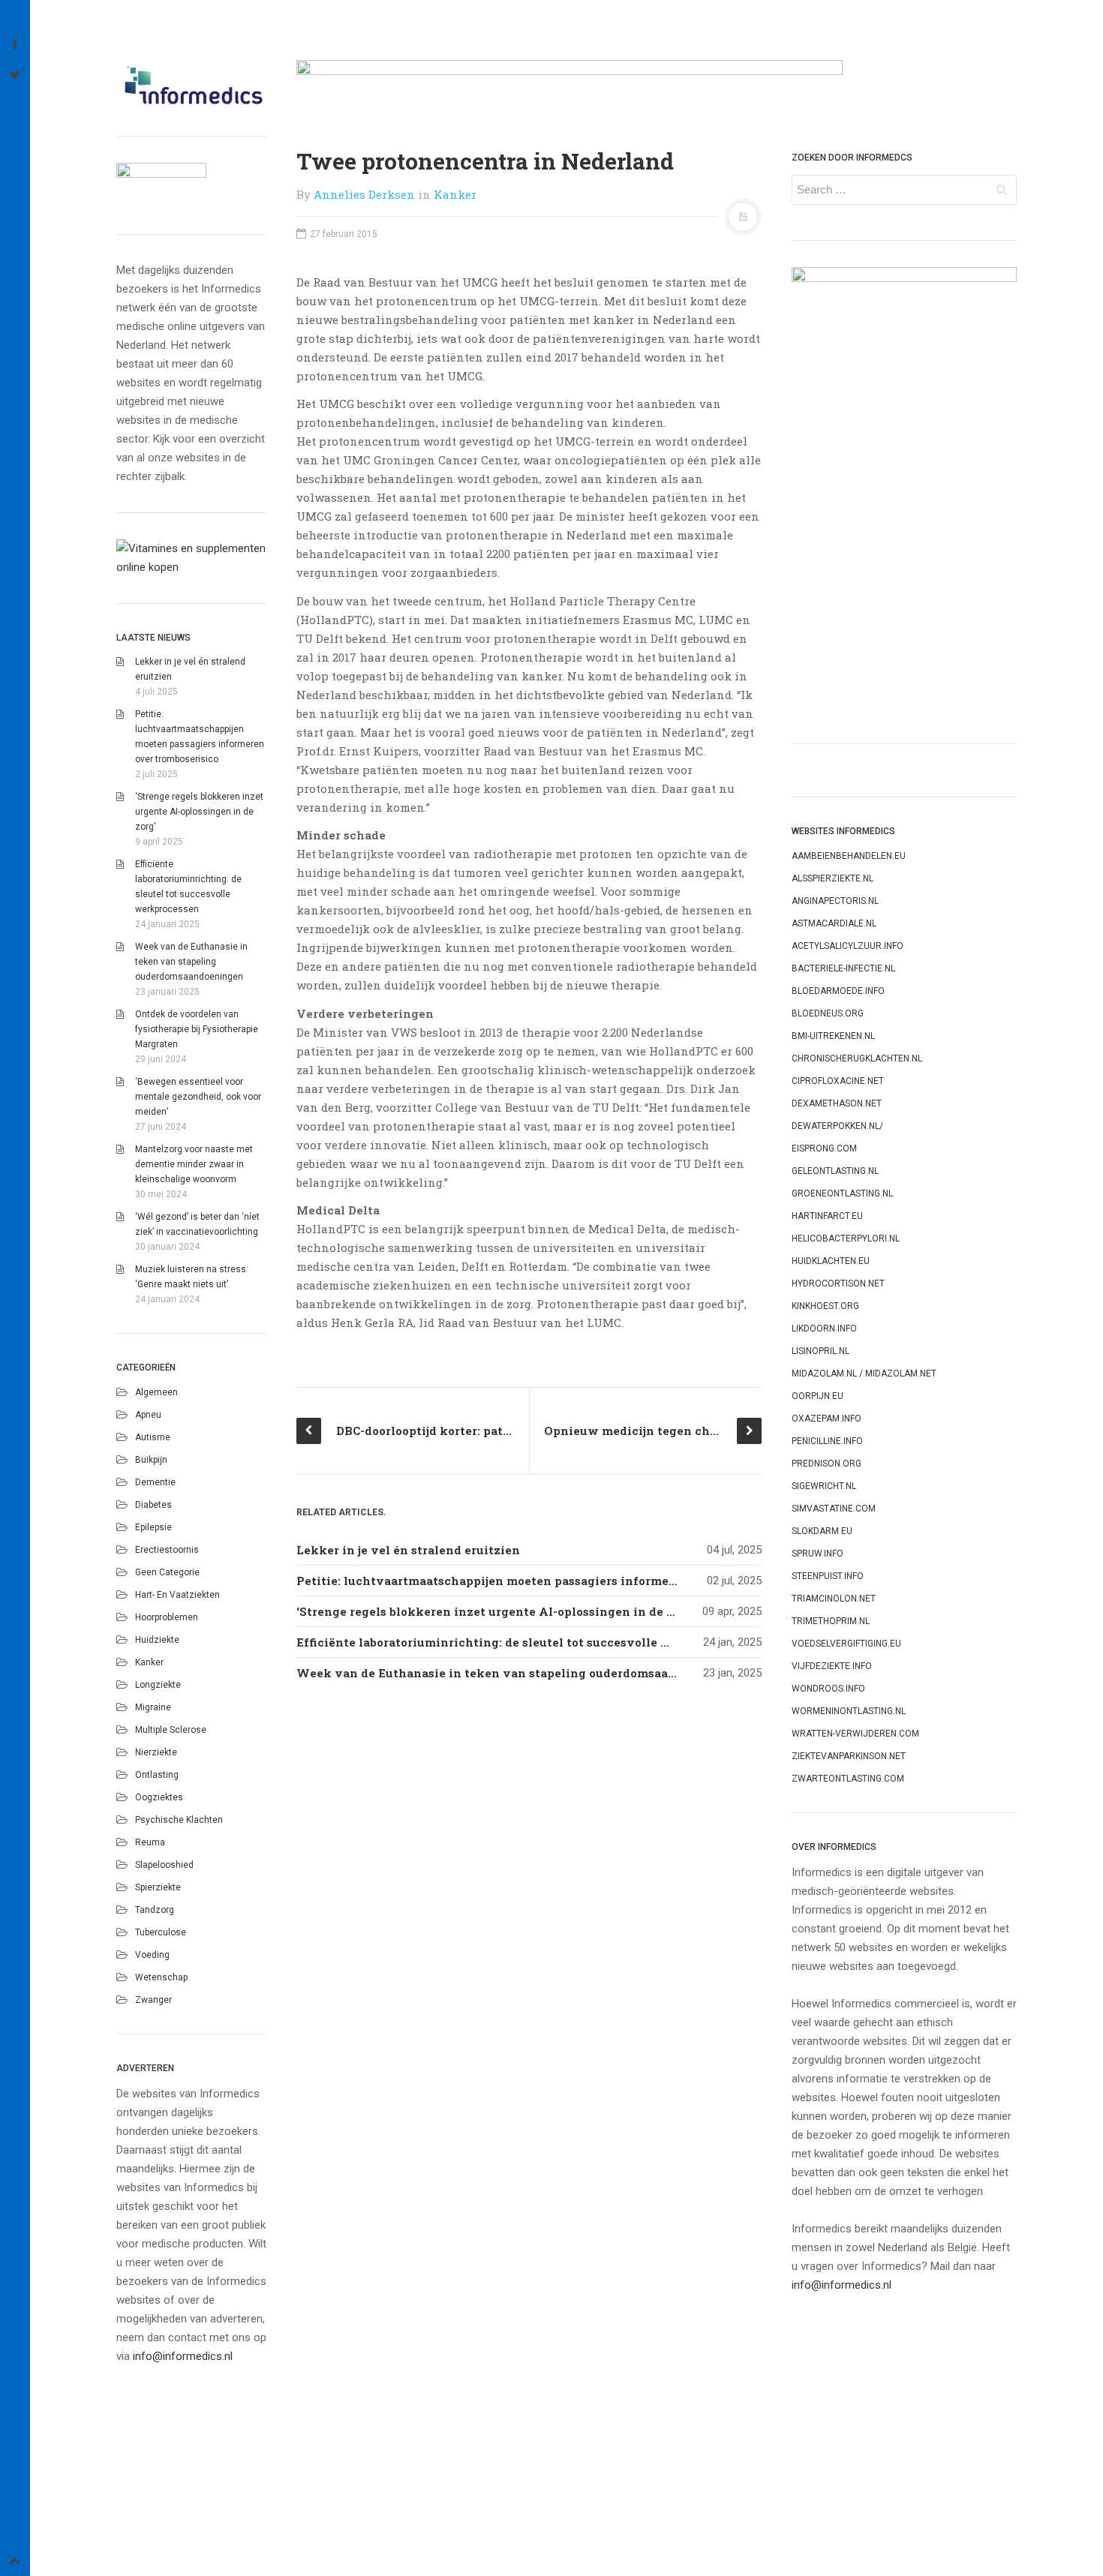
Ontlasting (157, 1775)
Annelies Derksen (364, 194)
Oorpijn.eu (817, 1396)
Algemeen (156, 1392)
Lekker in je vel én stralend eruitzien (408, 1550)
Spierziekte (158, 1887)
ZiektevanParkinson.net (849, 1756)
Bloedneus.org (828, 1013)
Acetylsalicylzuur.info (848, 946)
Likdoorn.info (824, 1329)
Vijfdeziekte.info (832, 1666)
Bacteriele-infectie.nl (843, 968)
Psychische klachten (179, 1820)
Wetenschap (161, 1977)
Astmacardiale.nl (834, 923)
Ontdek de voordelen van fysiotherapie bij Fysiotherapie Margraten (197, 1029)
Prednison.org (826, 1464)
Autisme (153, 1437)
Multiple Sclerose (171, 1730)
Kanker (149, 1662)
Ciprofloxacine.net (838, 1081)
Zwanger (153, 2000)
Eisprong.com (824, 1148)
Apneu (148, 1415)
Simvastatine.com (834, 1509)
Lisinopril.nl (820, 1351)
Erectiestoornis (167, 1550)
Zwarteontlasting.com (848, 1779)
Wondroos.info (828, 1689)
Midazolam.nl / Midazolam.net (864, 1374)
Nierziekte (156, 1752)
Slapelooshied (164, 1865)
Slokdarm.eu (822, 1531)
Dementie (155, 1482)
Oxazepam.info (826, 1419)
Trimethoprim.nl (831, 1621)
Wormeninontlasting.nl (849, 1711)
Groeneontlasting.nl (842, 1193)
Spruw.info (817, 1554)
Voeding (152, 1955)
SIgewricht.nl (824, 1486)
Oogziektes (159, 1797)
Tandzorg (155, 1910)
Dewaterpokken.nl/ (837, 1126)
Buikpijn (151, 1460)
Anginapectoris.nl (835, 901)
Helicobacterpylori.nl (846, 1238)
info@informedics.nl (183, 2356)
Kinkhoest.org (825, 1306)
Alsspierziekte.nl (833, 878)
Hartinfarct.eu (827, 1216)
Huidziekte (157, 1640)
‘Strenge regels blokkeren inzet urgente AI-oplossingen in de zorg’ (199, 812)
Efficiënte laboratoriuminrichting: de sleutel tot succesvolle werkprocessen (524, 1642)
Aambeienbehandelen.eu (849, 856)
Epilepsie (153, 1527)
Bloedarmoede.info (838, 991)
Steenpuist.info (828, 1576)
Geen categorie (167, 1572)
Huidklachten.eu (831, 1261)
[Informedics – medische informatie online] (191, 85)
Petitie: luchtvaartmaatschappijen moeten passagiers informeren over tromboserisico (553, 1581)
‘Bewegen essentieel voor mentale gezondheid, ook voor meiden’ (198, 1097)
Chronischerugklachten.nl (857, 1058)
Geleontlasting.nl (835, 1171)
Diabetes (153, 1505)
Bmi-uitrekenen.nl (833, 1036)
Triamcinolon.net (834, 1599)
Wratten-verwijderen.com (855, 1734)
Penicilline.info (827, 1441)
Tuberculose (161, 1932)
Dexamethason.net (837, 1103)
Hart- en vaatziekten (177, 1595)
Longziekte (158, 1685)
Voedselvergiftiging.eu (846, 1644)
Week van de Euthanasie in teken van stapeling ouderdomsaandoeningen (191, 962)
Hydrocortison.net (838, 1283)
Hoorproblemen (167, 1617)
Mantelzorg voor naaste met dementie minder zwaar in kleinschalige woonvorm (194, 1164)
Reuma (150, 1842)
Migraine (153, 1707)
